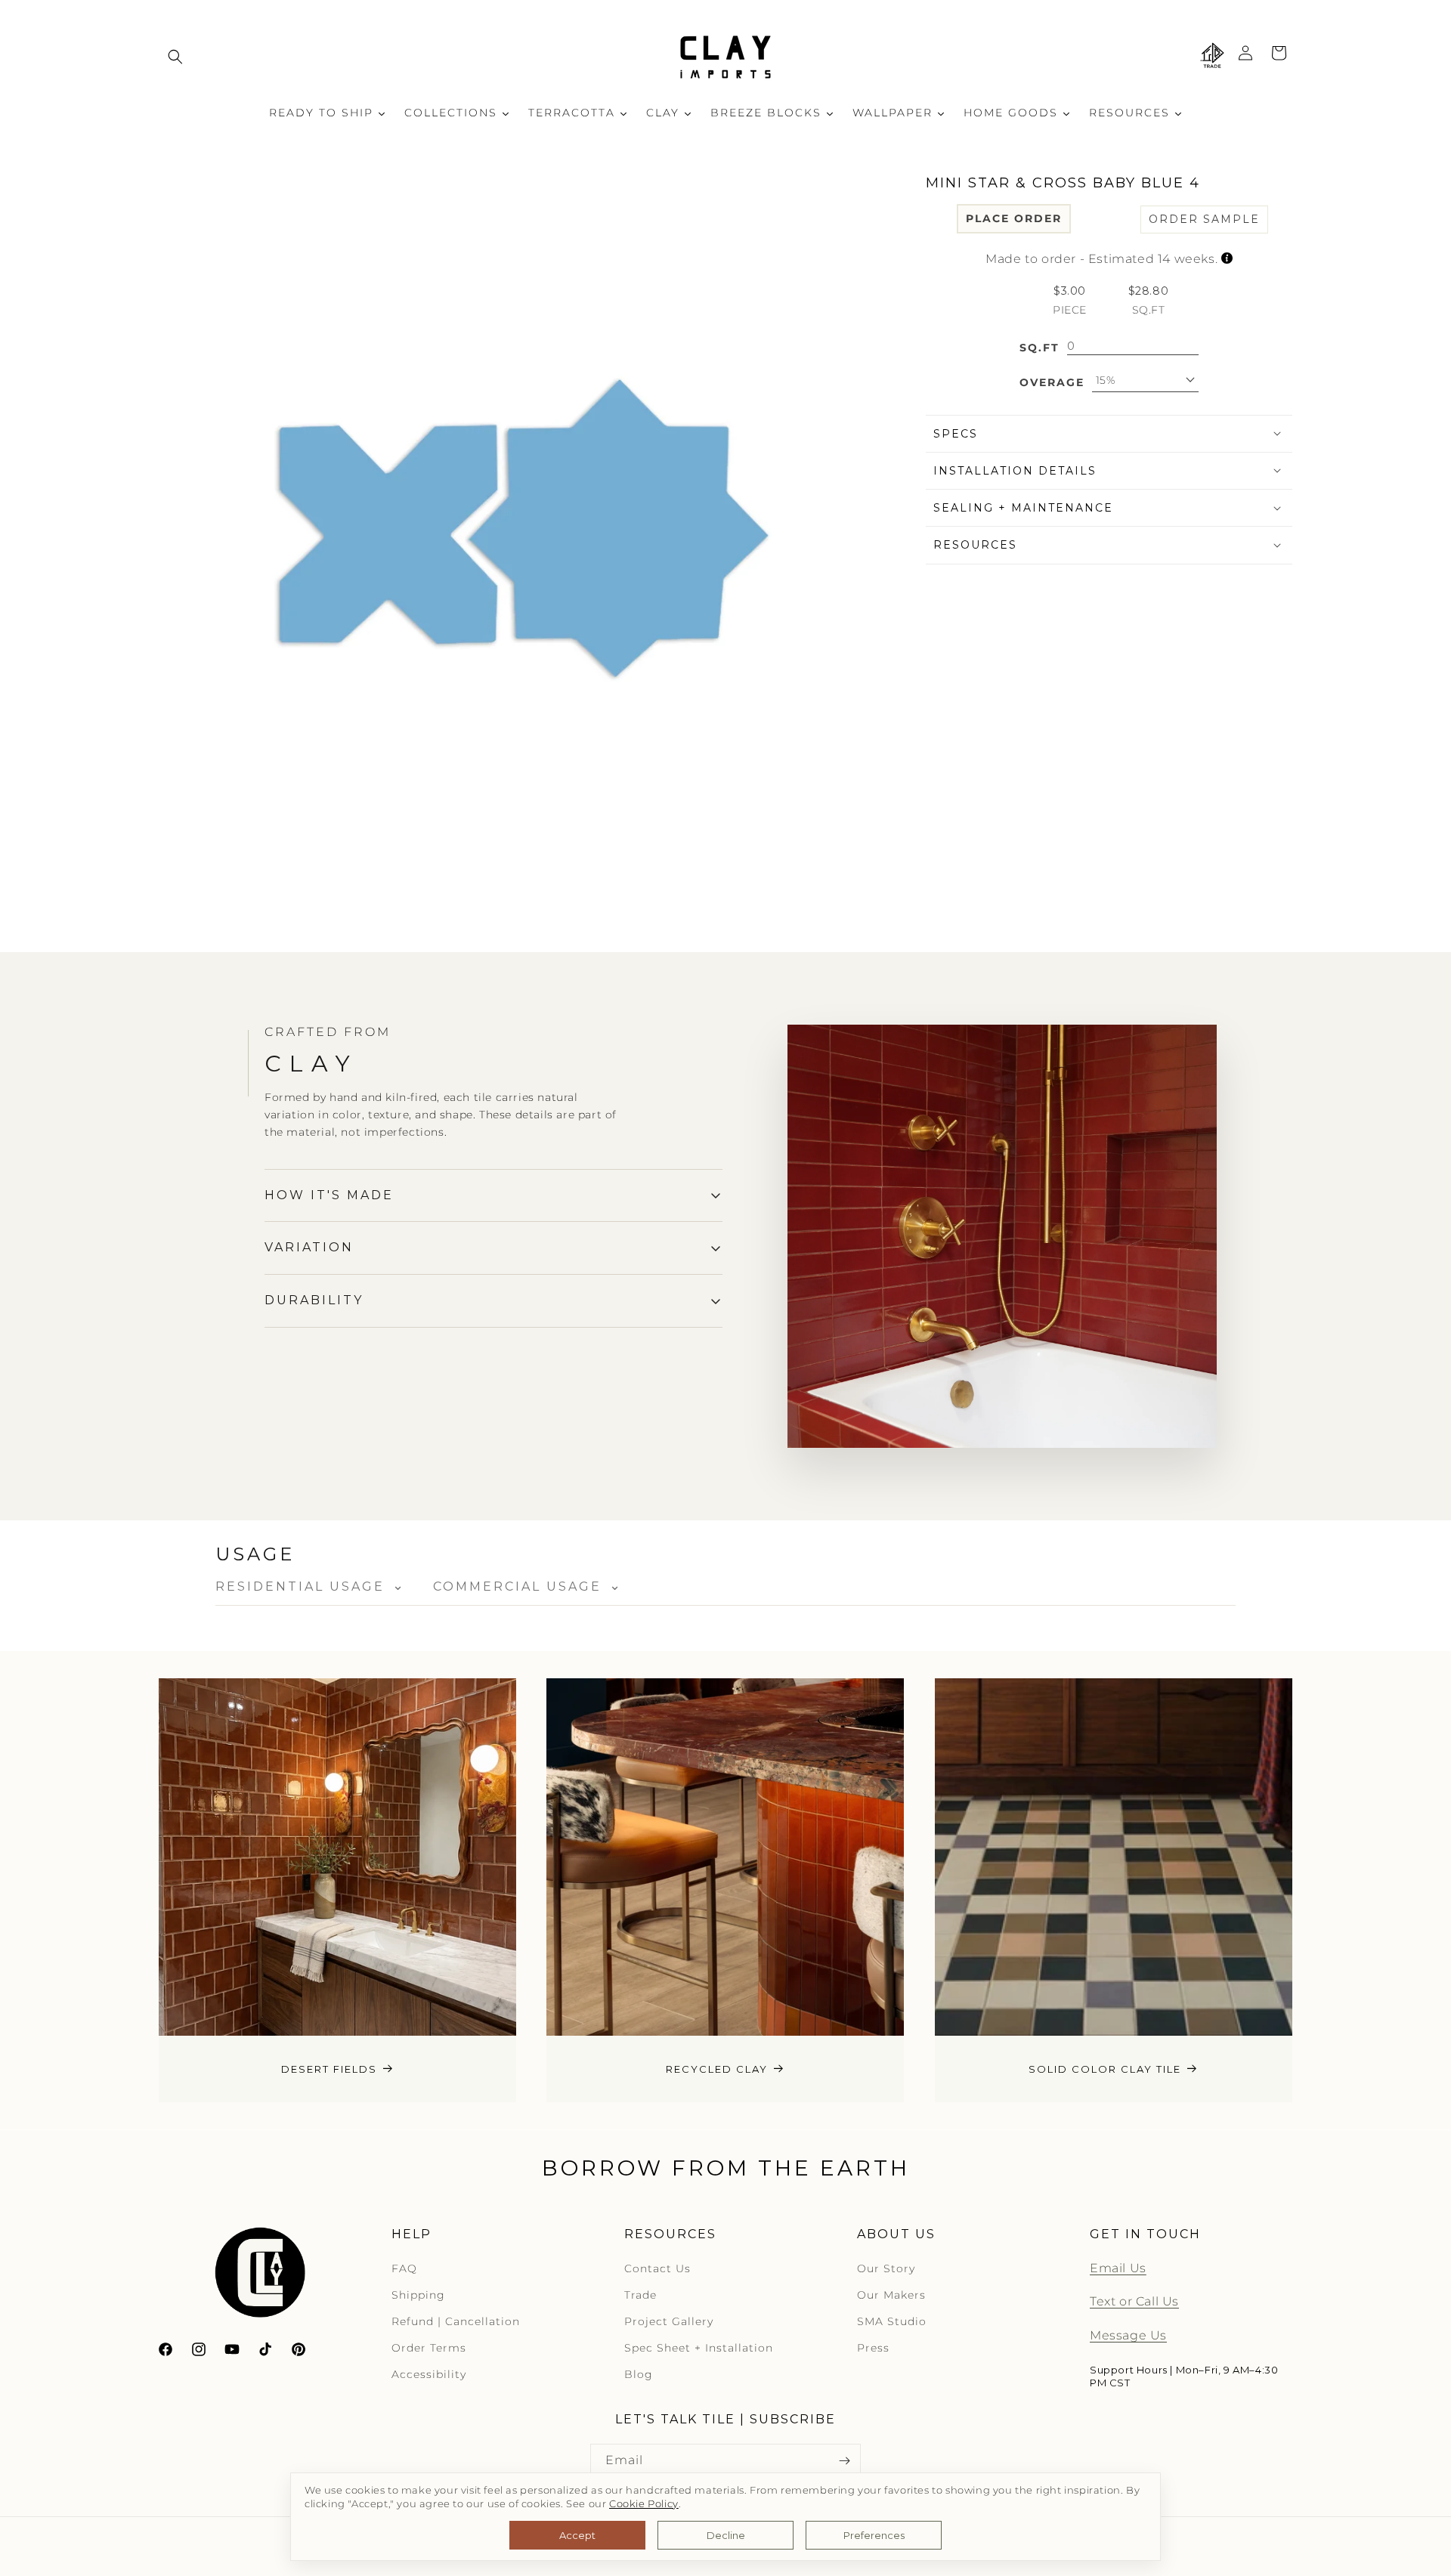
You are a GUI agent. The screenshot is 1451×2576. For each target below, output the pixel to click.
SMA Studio (892, 2321)
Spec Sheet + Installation (699, 2349)
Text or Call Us (1134, 2302)
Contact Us (657, 2268)
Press (873, 2349)
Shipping (418, 2295)
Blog (639, 2375)
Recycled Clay (717, 2069)
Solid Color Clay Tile (1105, 2069)
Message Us (1128, 2336)
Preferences (874, 2535)
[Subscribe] (844, 2461)
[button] (175, 57)
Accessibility (429, 2375)
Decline (726, 2535)
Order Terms (429, 2349)
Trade (640, 2295)
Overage (1052, 382)
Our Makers (891, 2295)
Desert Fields (329, 2069)
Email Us (1118, 2268)
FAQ (404, 2268)
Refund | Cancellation (456, 2321)
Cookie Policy (644, 2504)
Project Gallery (669, 2321)
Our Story (886, 2268)
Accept (577, 2535)
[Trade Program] (1212, 57)
